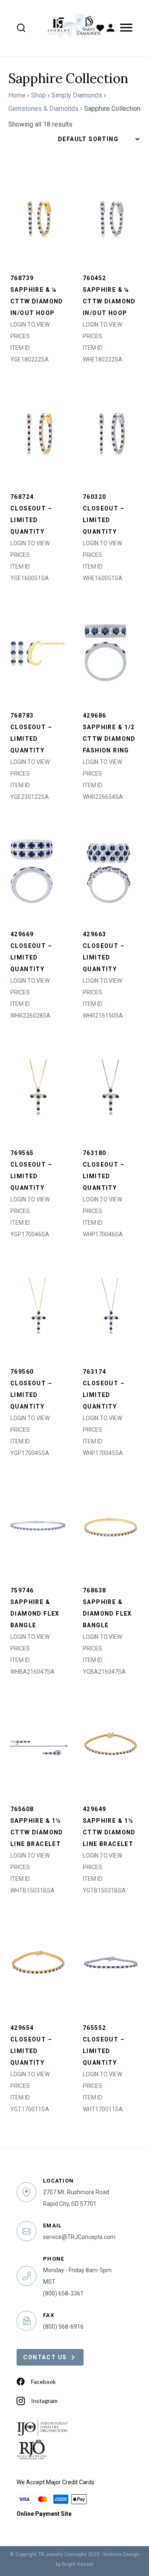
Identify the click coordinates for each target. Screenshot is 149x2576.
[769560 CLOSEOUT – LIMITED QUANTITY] (38, 1308)
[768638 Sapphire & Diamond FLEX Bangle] (111, 1526)
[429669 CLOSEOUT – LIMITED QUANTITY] (32, 870)
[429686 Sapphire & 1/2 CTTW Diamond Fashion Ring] (106, 651)
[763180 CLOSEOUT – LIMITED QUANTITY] (111, 1089)
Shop (38, 95)
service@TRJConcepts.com (79, 2237)
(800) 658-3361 (63, 2293)
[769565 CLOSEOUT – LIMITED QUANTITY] (38, 1089)
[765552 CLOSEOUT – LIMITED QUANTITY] (111, 1964)
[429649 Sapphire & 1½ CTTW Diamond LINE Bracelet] (111, 1745)
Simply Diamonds (77, 95)
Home (17, 95)
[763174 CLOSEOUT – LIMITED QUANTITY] (111, 1308)
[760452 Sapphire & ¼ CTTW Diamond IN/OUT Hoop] (111, 214)
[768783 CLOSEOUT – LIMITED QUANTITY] (38, 651)
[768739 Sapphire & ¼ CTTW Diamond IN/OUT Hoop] (38, 214)
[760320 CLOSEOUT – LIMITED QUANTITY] (111, 433)
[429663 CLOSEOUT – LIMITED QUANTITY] (108, 870)
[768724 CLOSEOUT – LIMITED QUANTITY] (38, 433)
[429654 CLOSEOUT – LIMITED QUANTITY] (38, 1964)
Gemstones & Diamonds (43, 109)
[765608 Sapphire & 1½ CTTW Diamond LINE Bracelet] (38, 1745)
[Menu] (125, 28)
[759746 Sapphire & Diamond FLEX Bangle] (38, 1526)
